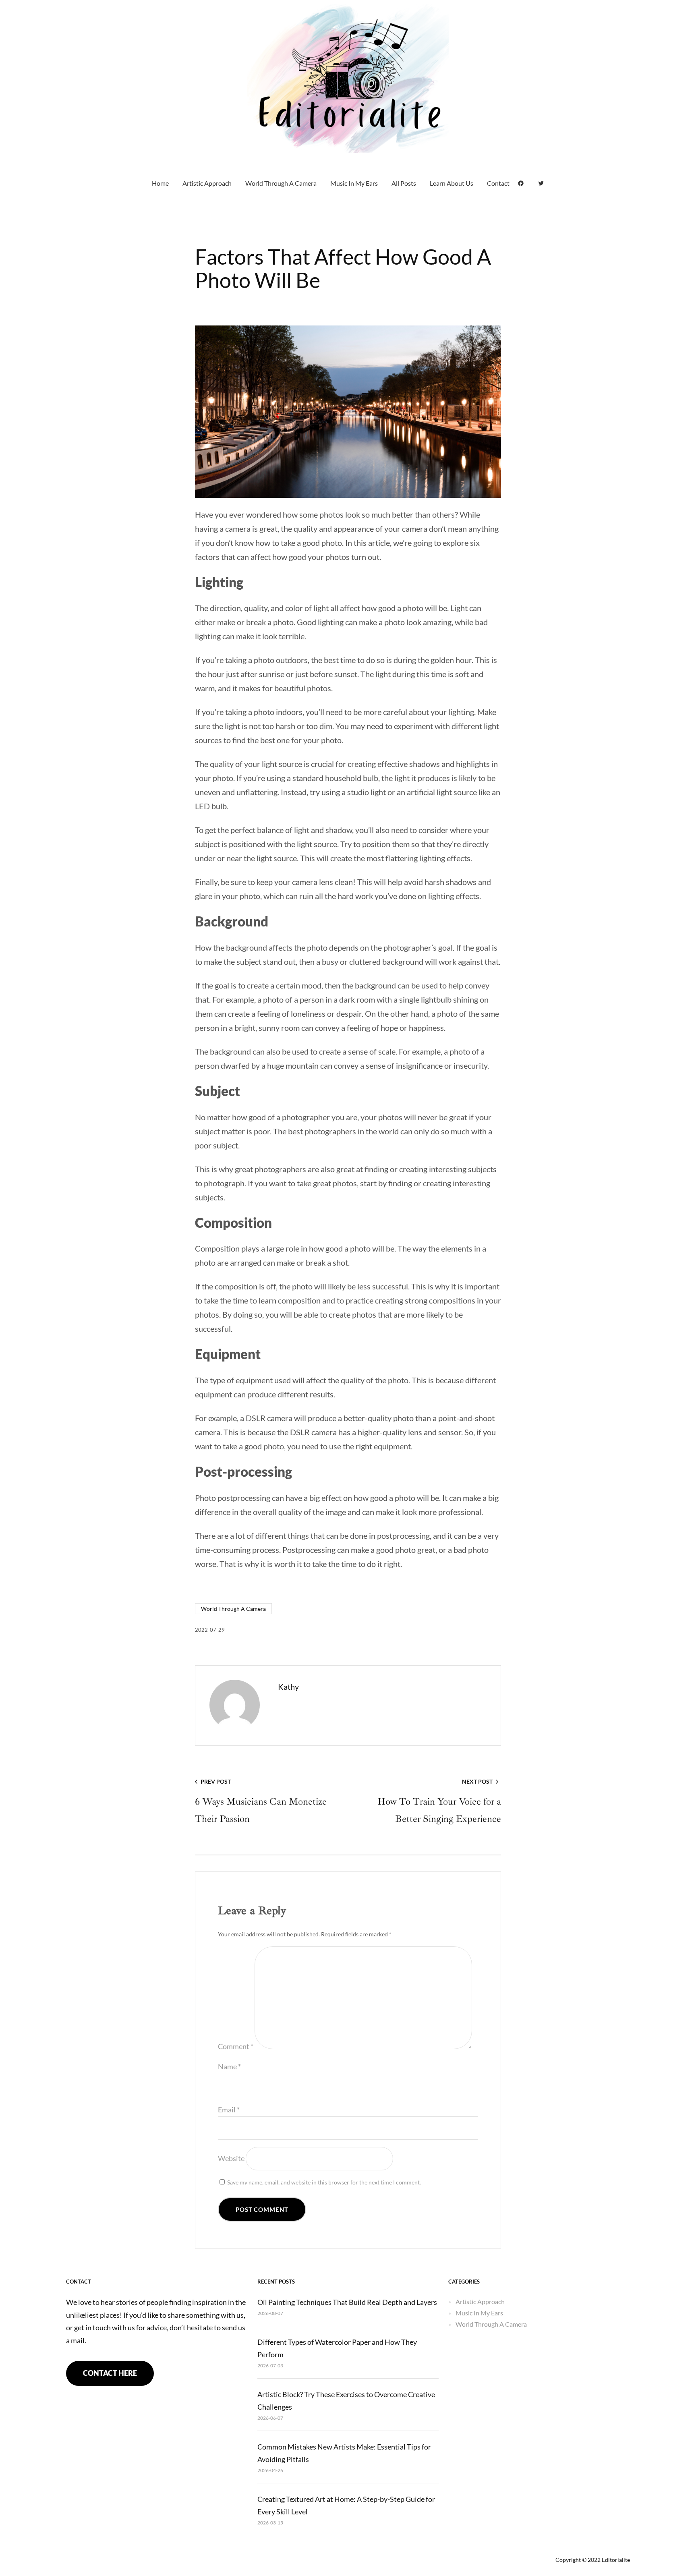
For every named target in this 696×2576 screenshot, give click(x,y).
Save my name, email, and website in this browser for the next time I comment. (324, 2182)
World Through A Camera (233, 1609)
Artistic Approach (480, 2301)
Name (229, 2066)
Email (229, 2110)
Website (231, 2158)
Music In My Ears (479, 2313)
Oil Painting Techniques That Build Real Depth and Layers (347, 2302)
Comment (236, 2046)
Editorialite (616, 2560)
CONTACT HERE (110, 2373)
